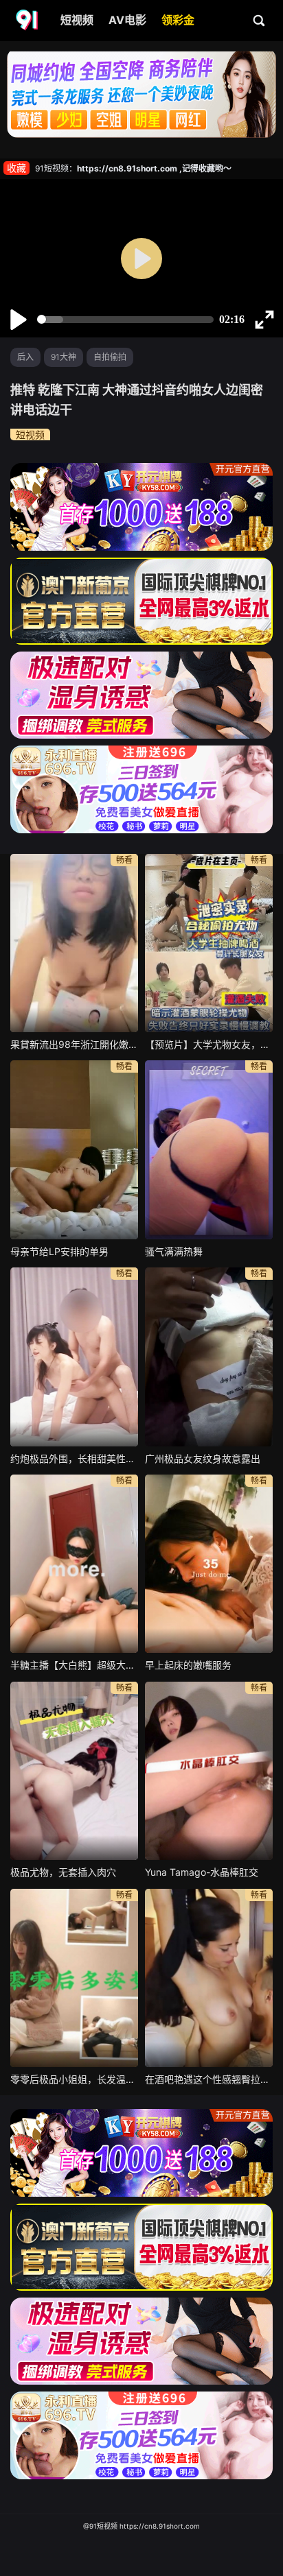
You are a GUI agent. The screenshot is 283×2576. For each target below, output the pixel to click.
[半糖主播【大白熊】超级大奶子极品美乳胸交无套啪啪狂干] (74, 1564)
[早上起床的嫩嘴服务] (209, 1564)
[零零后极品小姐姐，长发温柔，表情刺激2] (74, 1978)
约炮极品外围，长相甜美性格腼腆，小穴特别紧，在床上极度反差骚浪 (74, 1458)
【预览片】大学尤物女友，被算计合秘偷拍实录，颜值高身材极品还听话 (209, 1044)
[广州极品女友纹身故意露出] (209, 1357)
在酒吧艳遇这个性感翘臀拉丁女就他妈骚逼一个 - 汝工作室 (209, 2079)
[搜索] (260, 20)
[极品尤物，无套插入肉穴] (74, 1771)
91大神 (64, 357)
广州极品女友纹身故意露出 (203, 1458)
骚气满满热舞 (174, 1251)
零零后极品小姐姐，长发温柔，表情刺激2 (74, 2079)
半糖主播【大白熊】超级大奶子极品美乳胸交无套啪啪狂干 (74, 1665)
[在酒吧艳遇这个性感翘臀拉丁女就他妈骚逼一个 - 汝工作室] (209, 1978)
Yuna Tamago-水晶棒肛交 (202, 1872)
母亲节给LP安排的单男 (59, 1251)
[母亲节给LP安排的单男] (74, 1149)
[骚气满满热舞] (209, 1149)
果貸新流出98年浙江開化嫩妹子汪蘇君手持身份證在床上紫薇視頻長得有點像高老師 (74, 1044)
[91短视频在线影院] (28, 21)
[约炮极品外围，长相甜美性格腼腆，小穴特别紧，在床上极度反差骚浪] (74, 1357)
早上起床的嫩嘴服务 (188, 1665)
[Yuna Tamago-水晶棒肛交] (209, 1771)
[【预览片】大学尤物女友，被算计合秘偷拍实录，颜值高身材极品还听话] (209, 943)
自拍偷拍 (110, 357)
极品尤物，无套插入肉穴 (63, 1872)
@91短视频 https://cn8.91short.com (141, 2526)
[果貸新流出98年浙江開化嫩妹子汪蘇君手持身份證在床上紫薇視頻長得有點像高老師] (74, 943)
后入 (25, 357)
